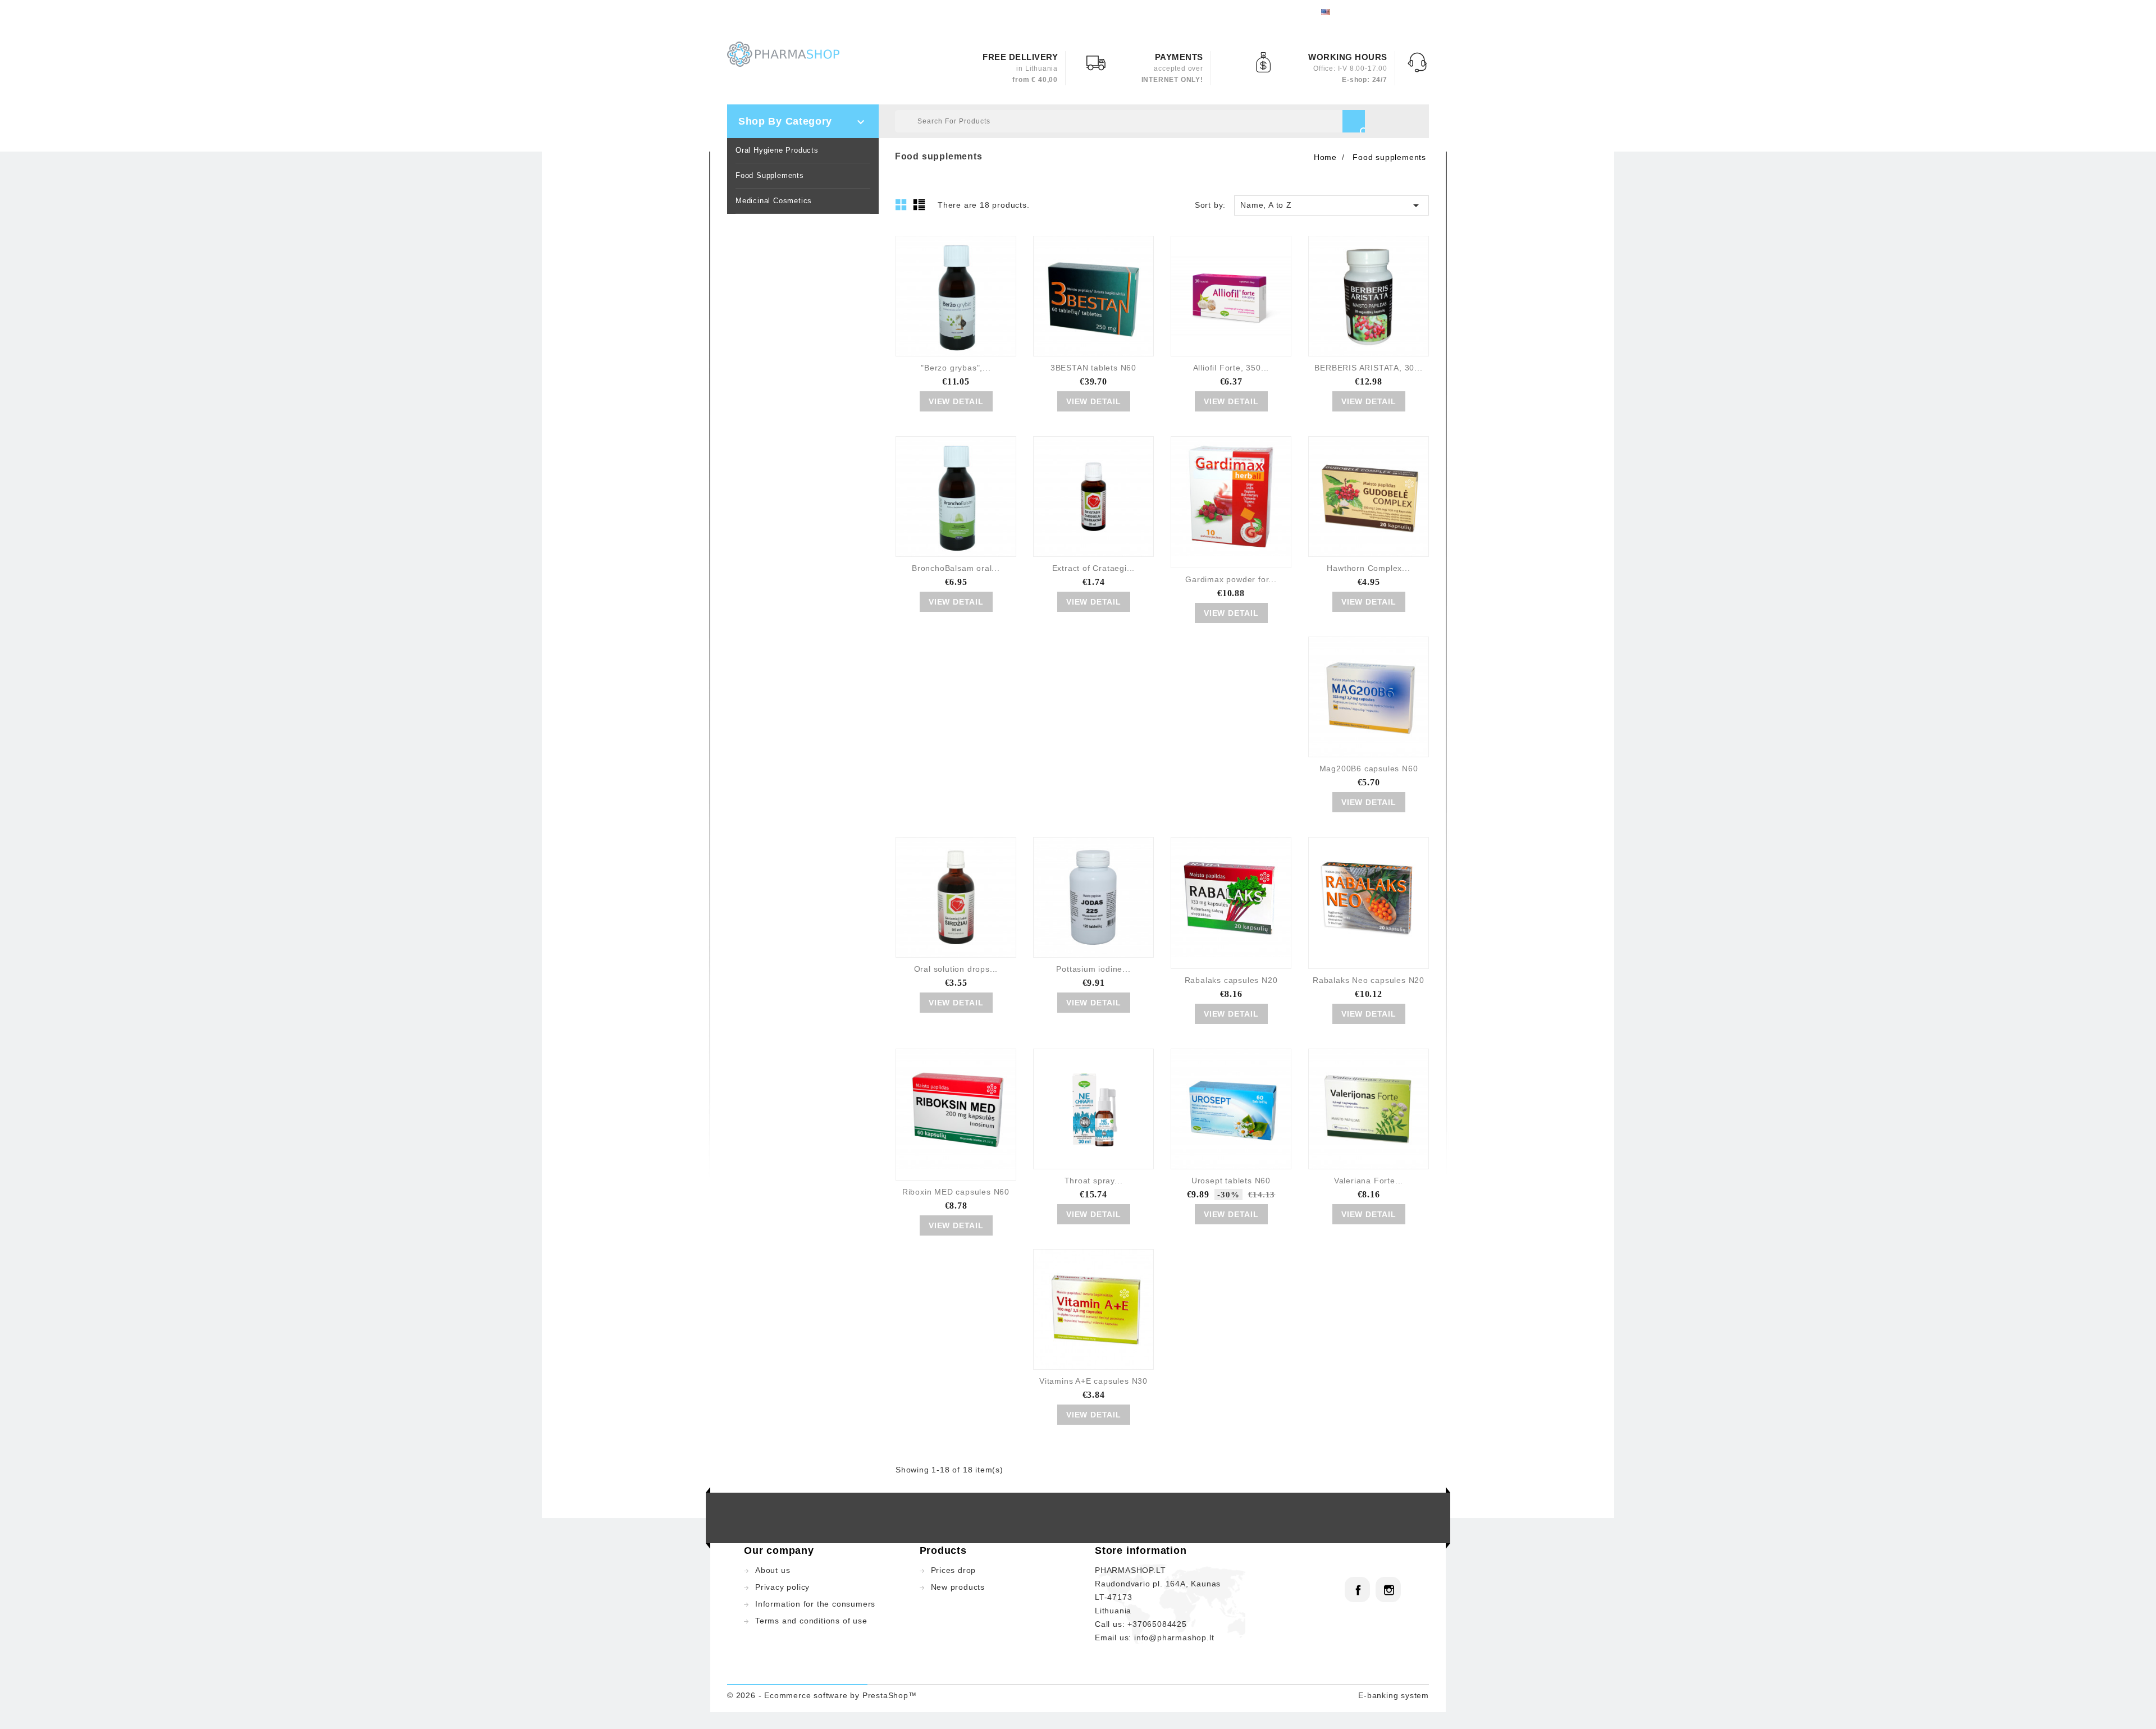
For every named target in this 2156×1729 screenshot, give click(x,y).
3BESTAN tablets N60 (1093, 368)
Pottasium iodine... (1093, 969)
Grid (904, 208)
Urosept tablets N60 (1231, 1181)
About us (773, 1570)
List (921, 208)
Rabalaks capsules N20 (1231, 980)
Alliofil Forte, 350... (1231, 368)
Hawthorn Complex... (1368, 568)
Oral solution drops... (956, 969)
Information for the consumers (815, 1604)
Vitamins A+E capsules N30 (1093, 1381)
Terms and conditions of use (811, 1621)
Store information (1141, 1550)
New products (958, 1587)
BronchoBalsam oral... (956, 568)
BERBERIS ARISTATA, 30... (1368, 368)
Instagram (1388, 1590)
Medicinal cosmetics (774, 201)
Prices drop (954, 1570)
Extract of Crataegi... (1094, 568)
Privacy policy (782, 1587)
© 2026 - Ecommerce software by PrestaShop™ (822, 1695)
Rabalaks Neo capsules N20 (1369, 980)
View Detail (956, 401)
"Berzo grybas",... (956, 368)
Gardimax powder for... (1231, 579)
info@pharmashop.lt (1174, 1637)
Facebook (1357, 1590)
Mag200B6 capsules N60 (1369, 769)
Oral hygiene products (777, 150)
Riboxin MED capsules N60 (956, 1192)
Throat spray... (1094, 1181)
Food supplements (770, 175)
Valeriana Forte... (1369, 1181)
